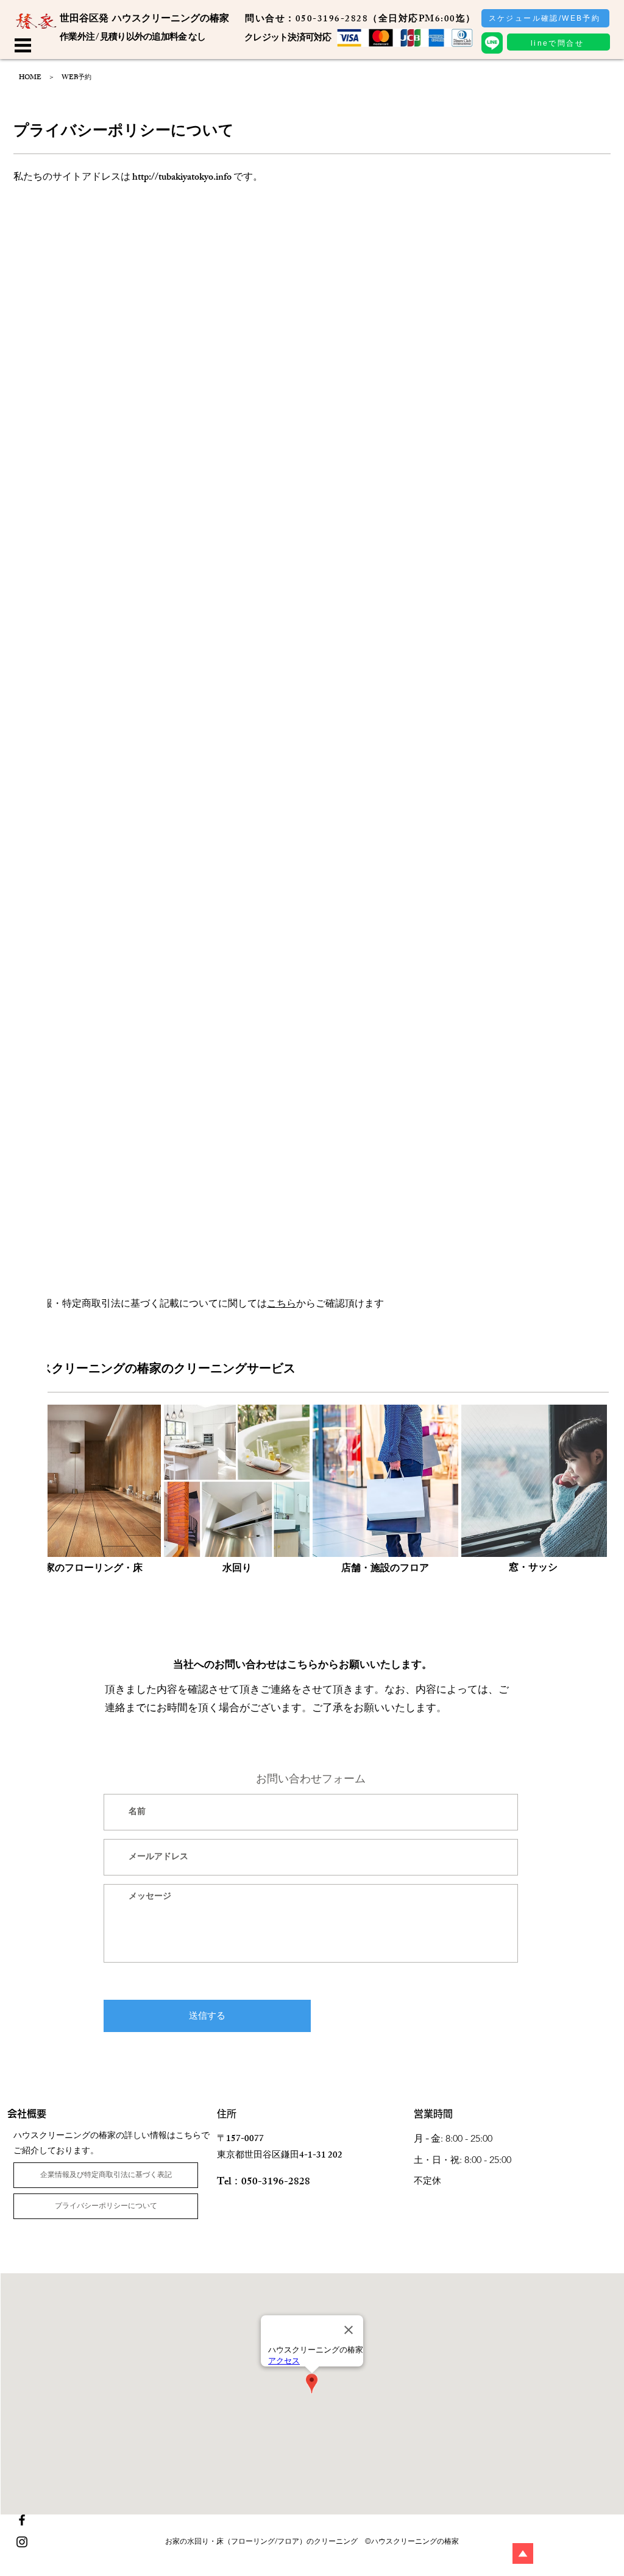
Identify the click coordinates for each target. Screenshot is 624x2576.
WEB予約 (76, 78)
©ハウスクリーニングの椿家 (412, 2541)
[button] (23, 45)
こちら (282, 1305)
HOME (30, 78)
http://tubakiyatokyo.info (182, 178)
